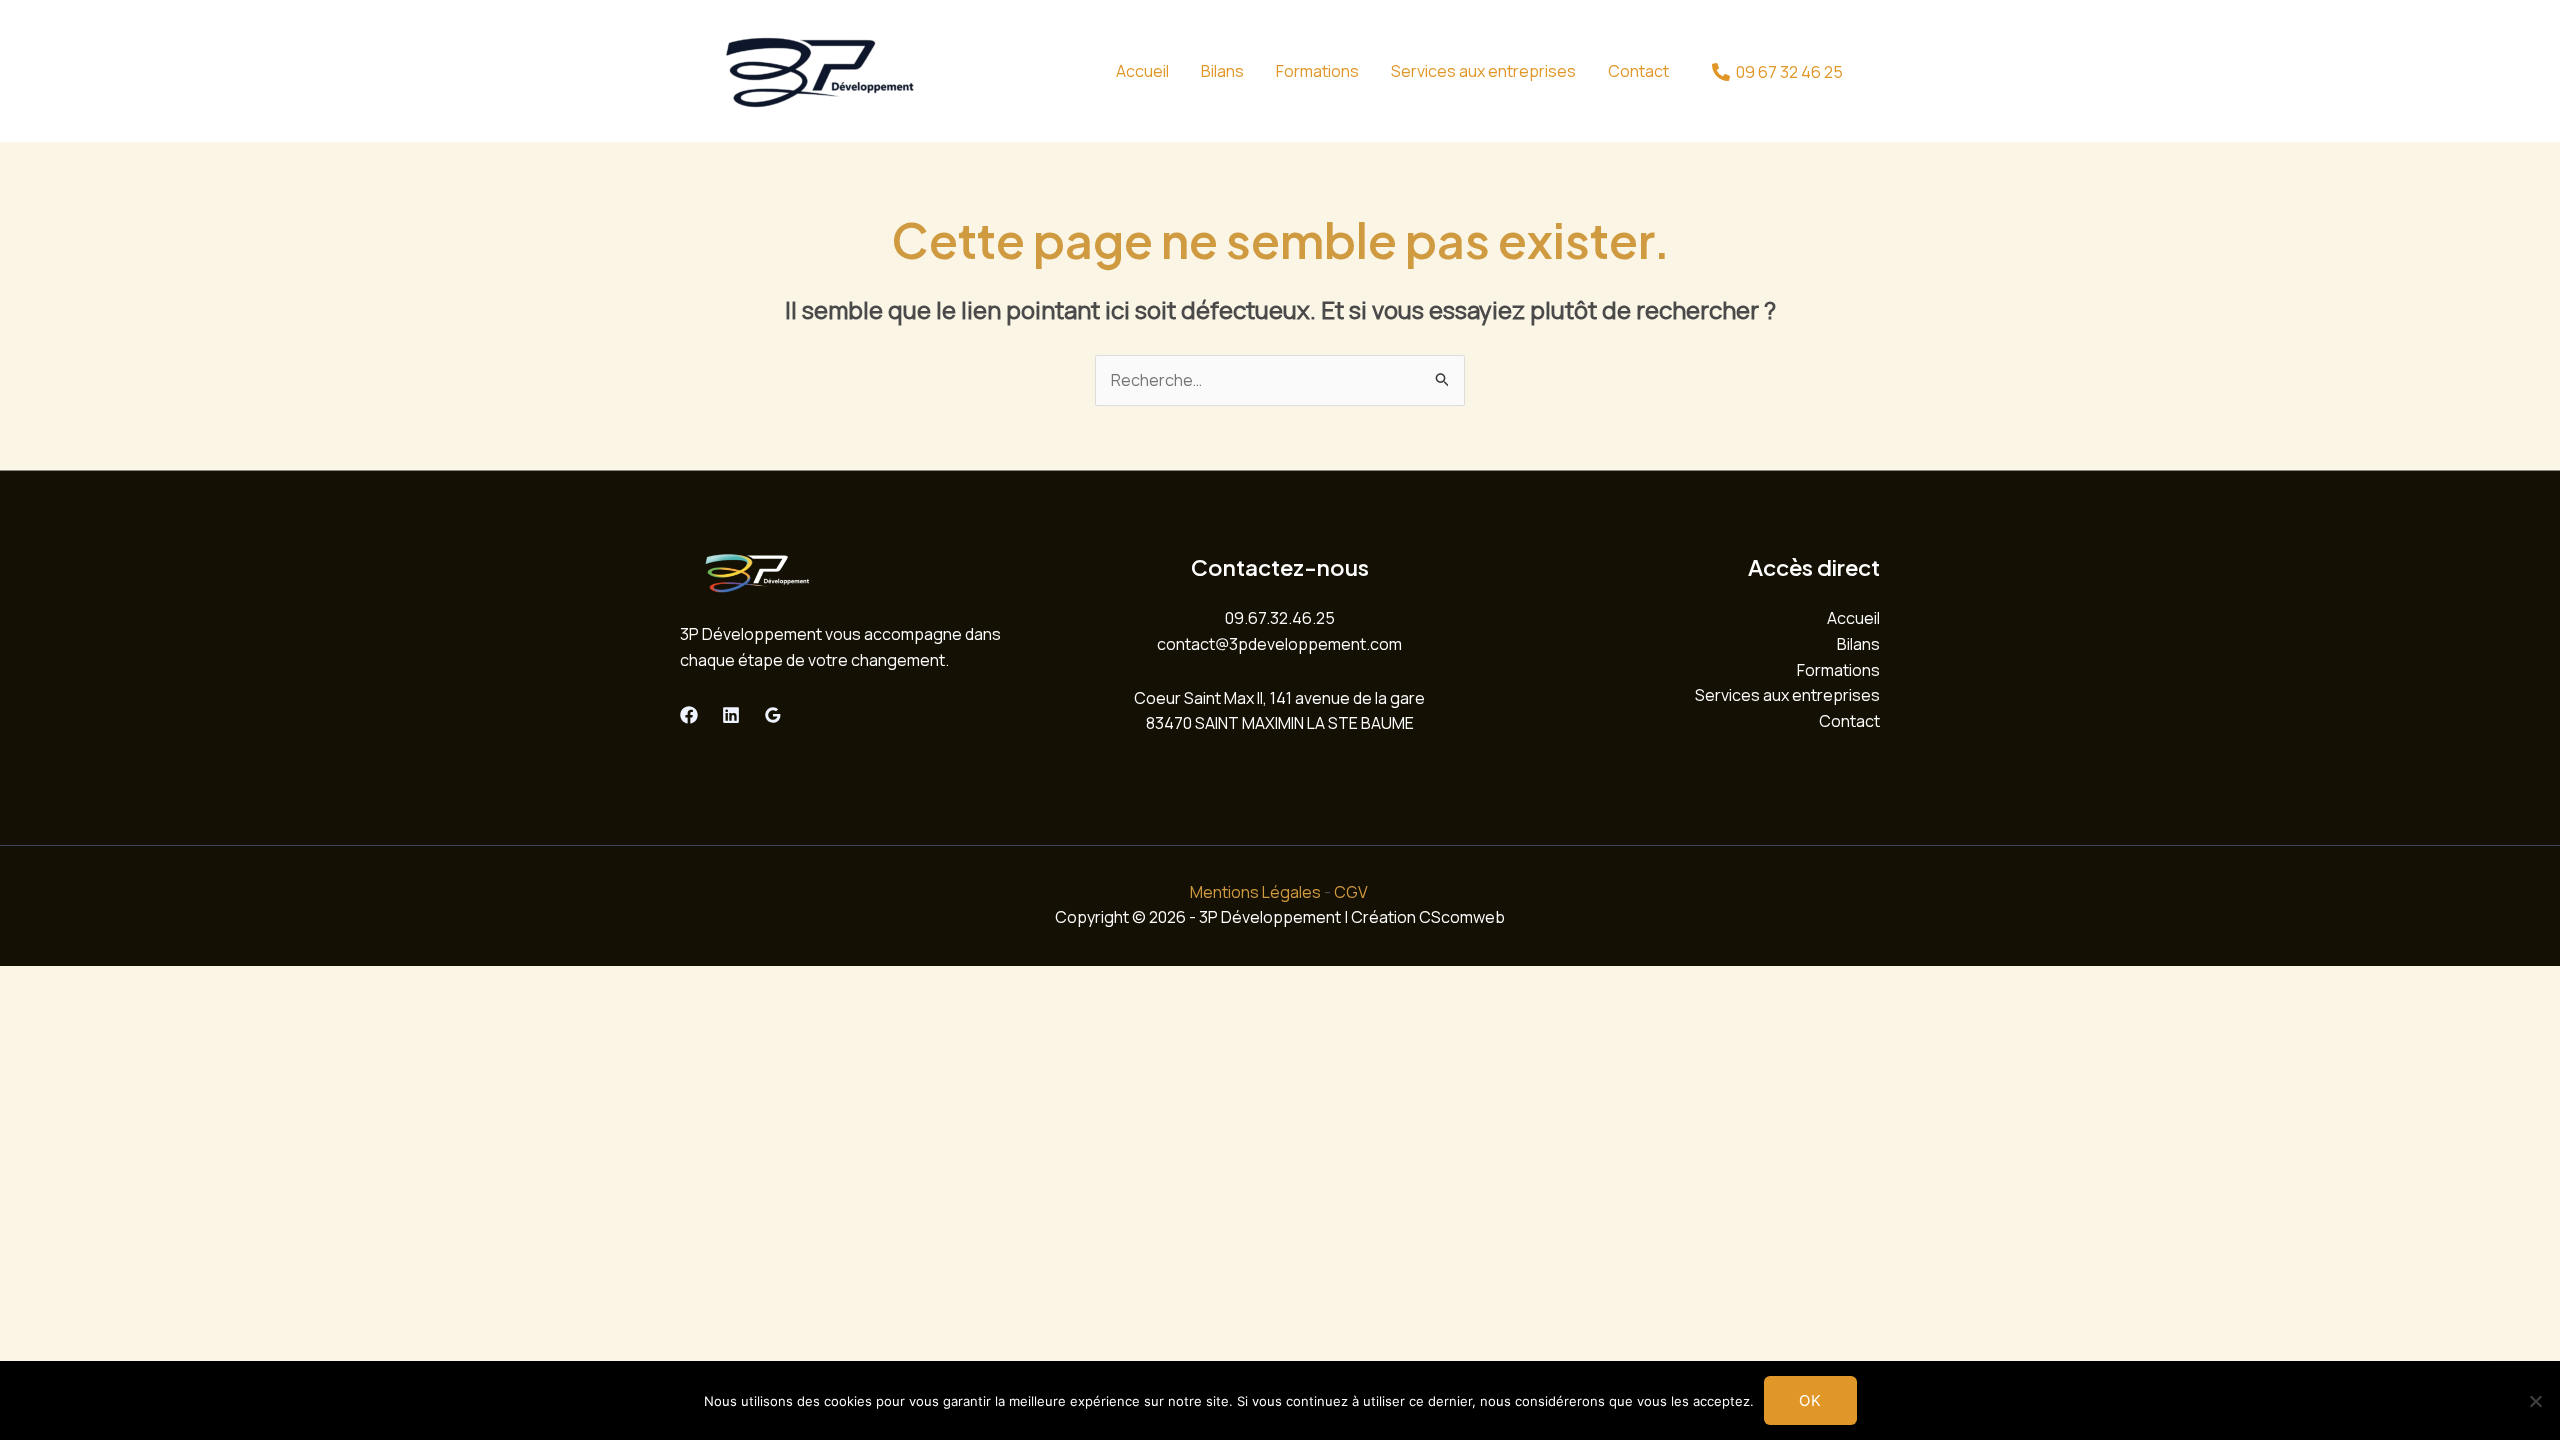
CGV (1351, 892)
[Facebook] (689, 715)
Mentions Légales (1255, 892)
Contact (1638, 71)
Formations (1317, 71)
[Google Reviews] (773, 715)
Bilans (1222, 71)
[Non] (2535, 1401)
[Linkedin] (731, 715)
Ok (1810, 1400)
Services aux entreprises (1483, 71)
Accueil (1142, 71)
